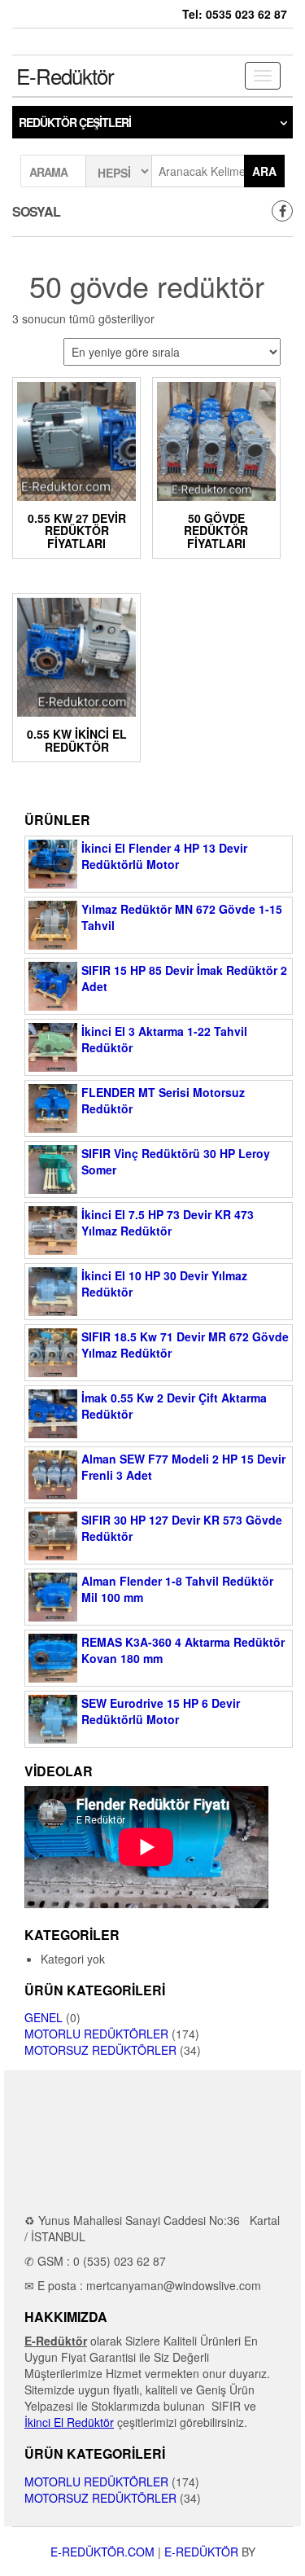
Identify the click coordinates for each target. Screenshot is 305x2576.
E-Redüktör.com (102, 2552)
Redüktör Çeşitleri (75, 122)
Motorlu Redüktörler (96, 2034)
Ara (264, 171)
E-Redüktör (65, 75)
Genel (44, 2017)
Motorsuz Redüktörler (100, 2050)
